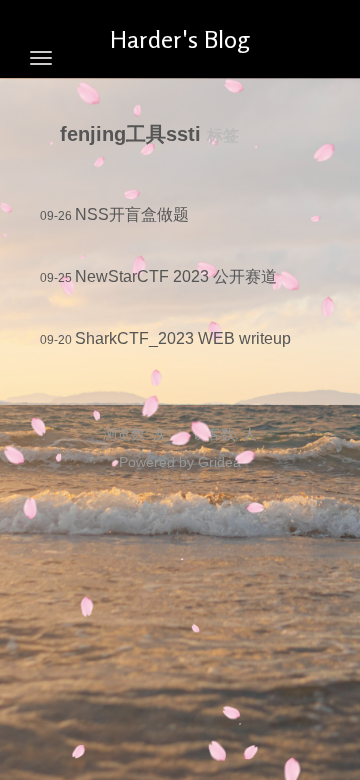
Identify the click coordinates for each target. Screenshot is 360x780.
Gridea (219, 462)
